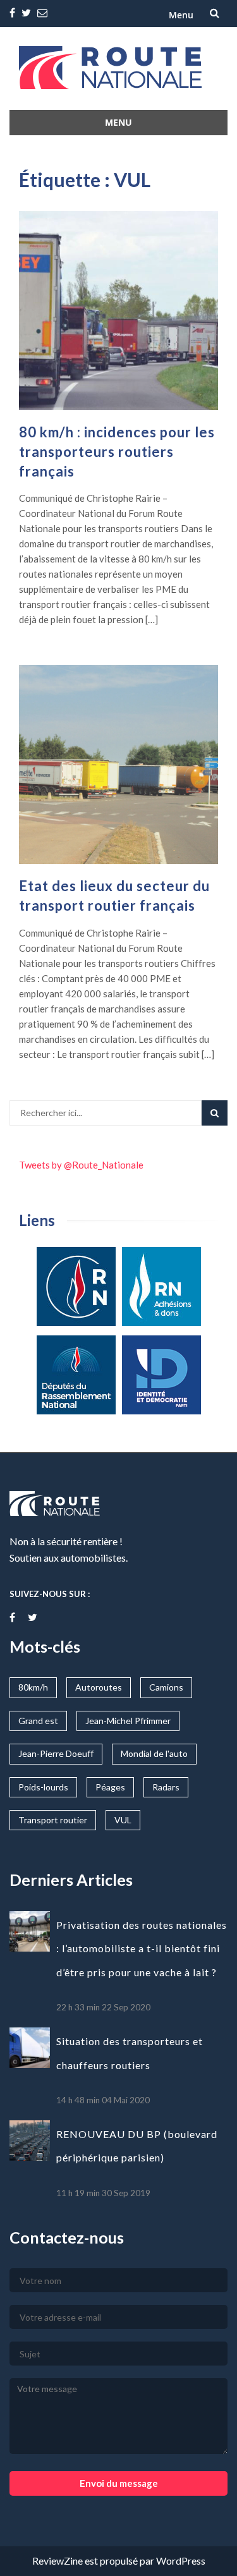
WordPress (181, 2561)
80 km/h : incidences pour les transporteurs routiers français (117, 452)
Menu (181, 15)
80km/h (33, 1687)
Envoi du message (119, 2483)
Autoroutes (99, 1687)
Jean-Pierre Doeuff (56, 1753)
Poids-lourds (43, 1787)
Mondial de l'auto (154, 1753)
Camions (166, 1687)
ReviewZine (58, 2561)
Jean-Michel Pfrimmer (128, 1721)
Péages (110, 1787)
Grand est (38, 1721)
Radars (166, 1787)
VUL (123, 1820)
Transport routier (53, 1820)
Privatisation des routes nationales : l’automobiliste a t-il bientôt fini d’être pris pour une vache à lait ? (142, 1948)
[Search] (215, 1113)
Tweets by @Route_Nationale (81, 1165)
